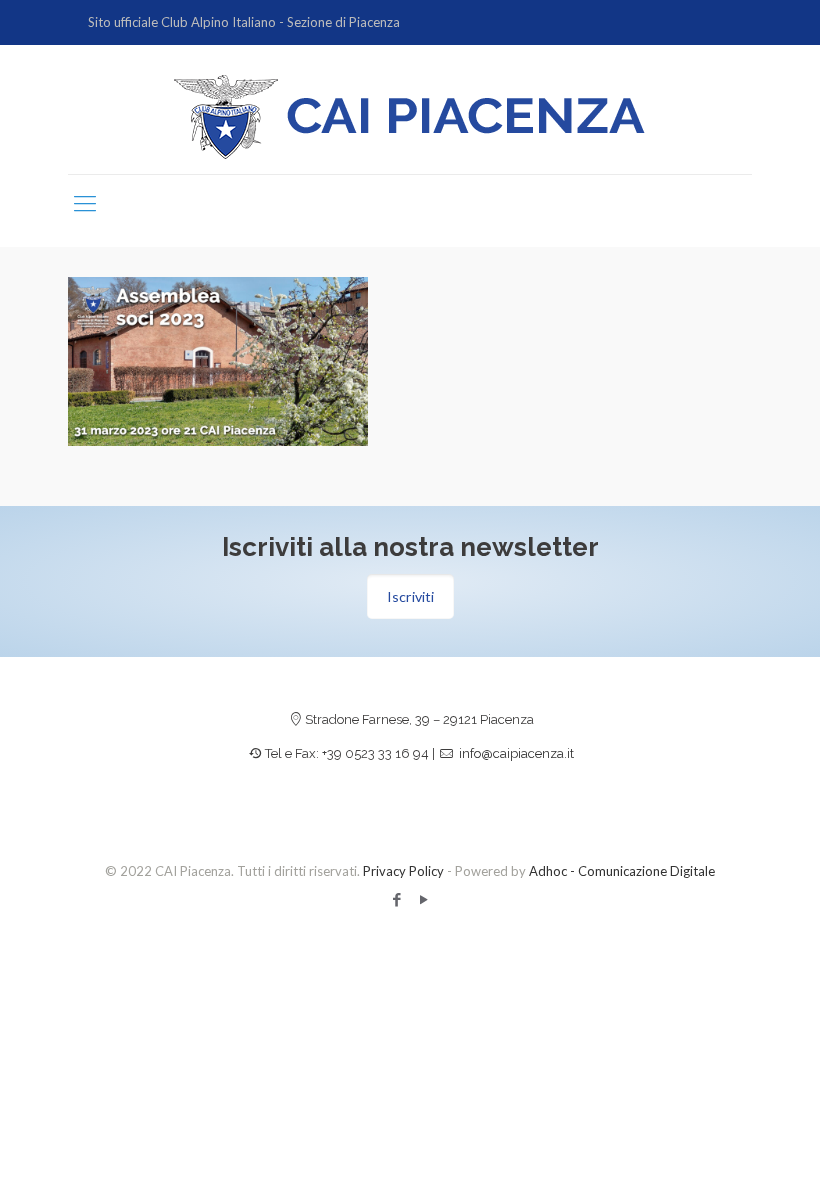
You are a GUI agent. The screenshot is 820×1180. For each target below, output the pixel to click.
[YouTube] (423, 899)
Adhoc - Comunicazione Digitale (622, 871)
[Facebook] (396, 899)
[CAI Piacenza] (410, 117)
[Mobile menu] (85, 203)
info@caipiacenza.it (516, 753)
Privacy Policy (403, 871)
